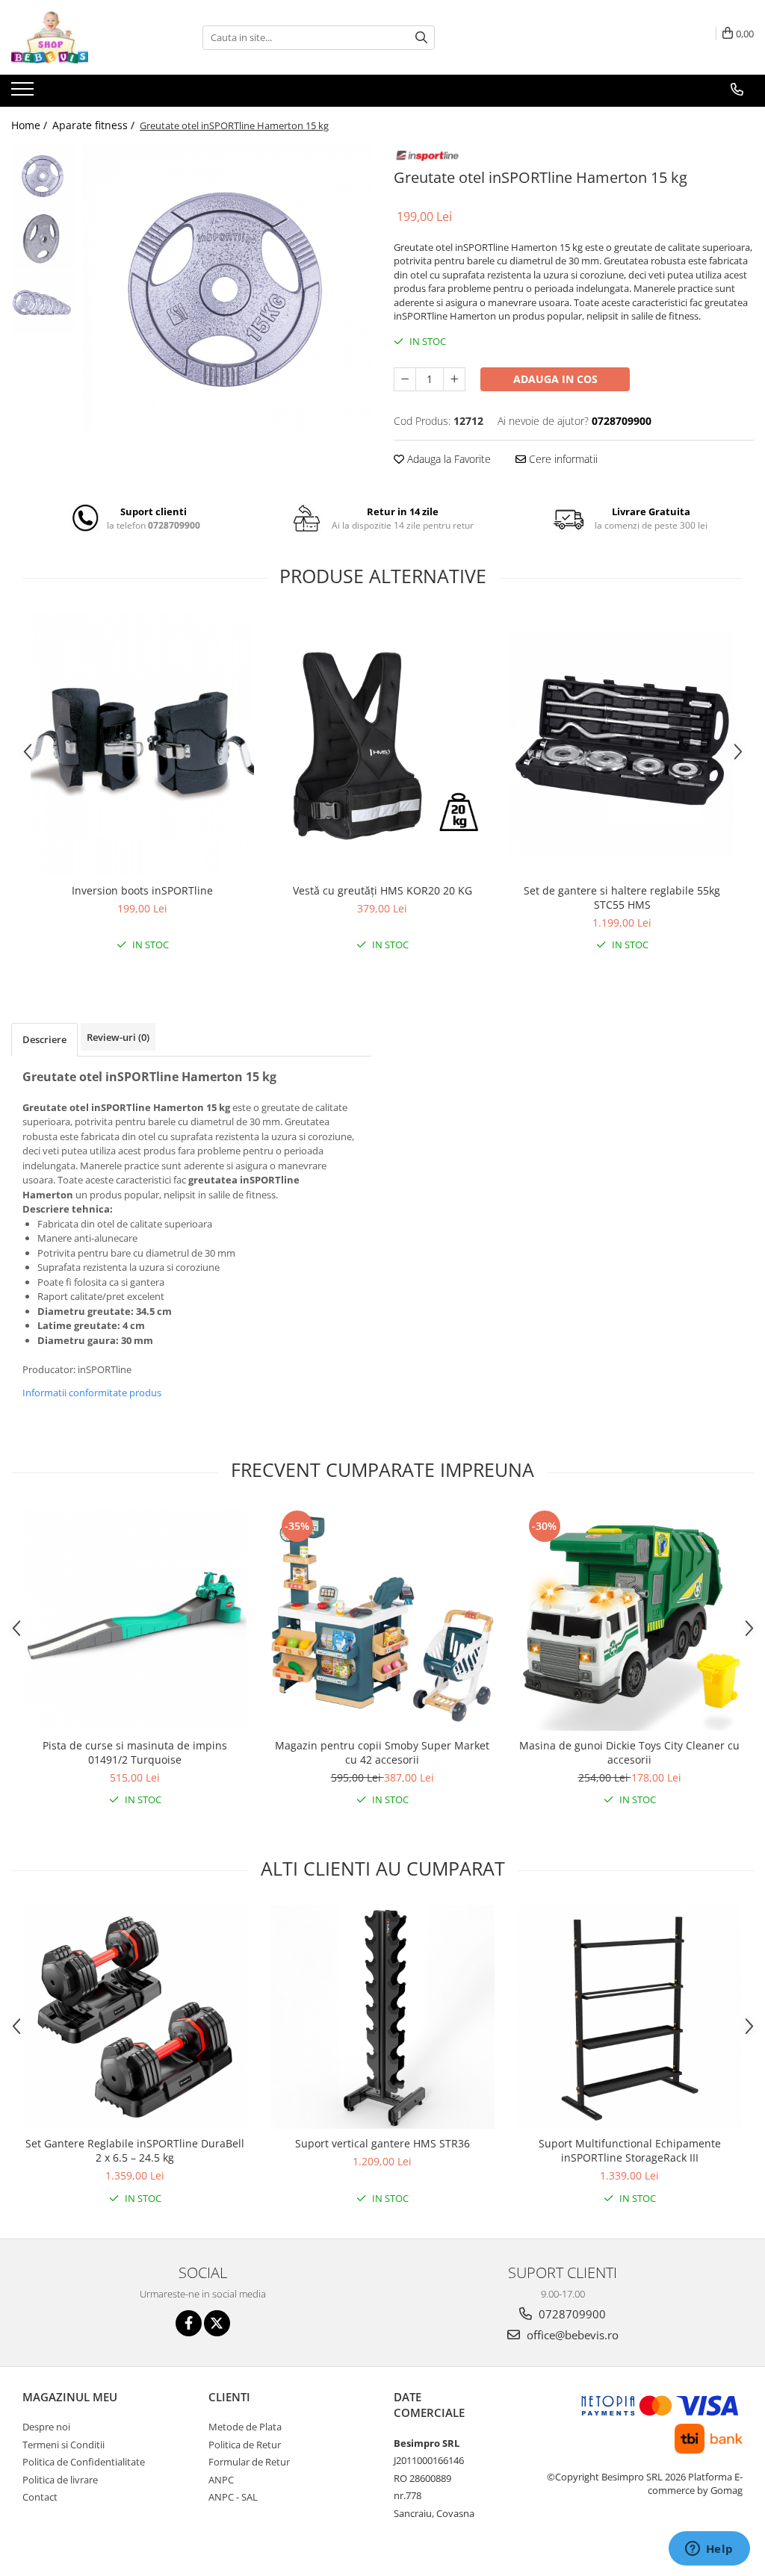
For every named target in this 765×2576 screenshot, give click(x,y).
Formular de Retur (249, 2462)
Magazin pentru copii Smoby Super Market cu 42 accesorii (382, 1752)
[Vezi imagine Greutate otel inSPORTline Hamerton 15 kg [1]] (43, 239)
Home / (31, 125)
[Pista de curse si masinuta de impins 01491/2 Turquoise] (135, 1618)
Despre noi (46, 2427)
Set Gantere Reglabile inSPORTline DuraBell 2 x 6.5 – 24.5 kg (135, 2150)
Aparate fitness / (95, 125)
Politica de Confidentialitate (84, 2462)
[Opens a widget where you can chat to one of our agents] (709, 2550)
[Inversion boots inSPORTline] (143, 744)
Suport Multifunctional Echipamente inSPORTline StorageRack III (630, 2150)
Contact (40, 2497)
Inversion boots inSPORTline (142, 890)
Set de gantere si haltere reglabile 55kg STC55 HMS (622, 897)
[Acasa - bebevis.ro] (86, 37)
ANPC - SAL (233, 2497)
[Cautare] (421, 38)
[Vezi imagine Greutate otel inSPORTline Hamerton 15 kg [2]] (43, 303)
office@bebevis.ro (571, 2335)
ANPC (221, 2480)
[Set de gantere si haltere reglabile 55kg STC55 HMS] (622, 744)
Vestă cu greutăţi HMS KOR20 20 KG (382, 890)
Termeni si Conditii (64, 2445)
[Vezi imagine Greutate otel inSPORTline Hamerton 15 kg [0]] (43, 176)
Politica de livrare (60, 2480)
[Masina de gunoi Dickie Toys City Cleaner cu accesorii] (630, 1619)
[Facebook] (189, 2323)
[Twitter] (217, 2323)
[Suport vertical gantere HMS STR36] (382, 2017)
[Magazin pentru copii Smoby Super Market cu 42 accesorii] (382, 1619)
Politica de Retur (245, 2445)
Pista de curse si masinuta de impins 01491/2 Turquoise (135, 1752)
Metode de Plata (245, 2427)
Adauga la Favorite (447, 459)
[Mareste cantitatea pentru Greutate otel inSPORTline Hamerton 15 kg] (454, 379)
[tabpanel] (227, 289)
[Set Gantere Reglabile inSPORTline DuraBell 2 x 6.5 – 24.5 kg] (135, 2017)
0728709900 (571, 2314)
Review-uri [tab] (118, 1037)
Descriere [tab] (44, 1039)
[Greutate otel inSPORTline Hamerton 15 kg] (227, 289)
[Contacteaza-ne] (737, 90)
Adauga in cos (555, 379)
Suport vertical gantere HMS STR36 (382, 2143)
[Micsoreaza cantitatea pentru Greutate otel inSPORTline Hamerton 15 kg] (405, 379)
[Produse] (24, 93)
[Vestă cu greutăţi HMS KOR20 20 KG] (382, 744)
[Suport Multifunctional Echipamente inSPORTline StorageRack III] (630, 2017)
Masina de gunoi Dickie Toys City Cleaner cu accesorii (629, 1752)
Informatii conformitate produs (92, 1393)
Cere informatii (562, 459)
